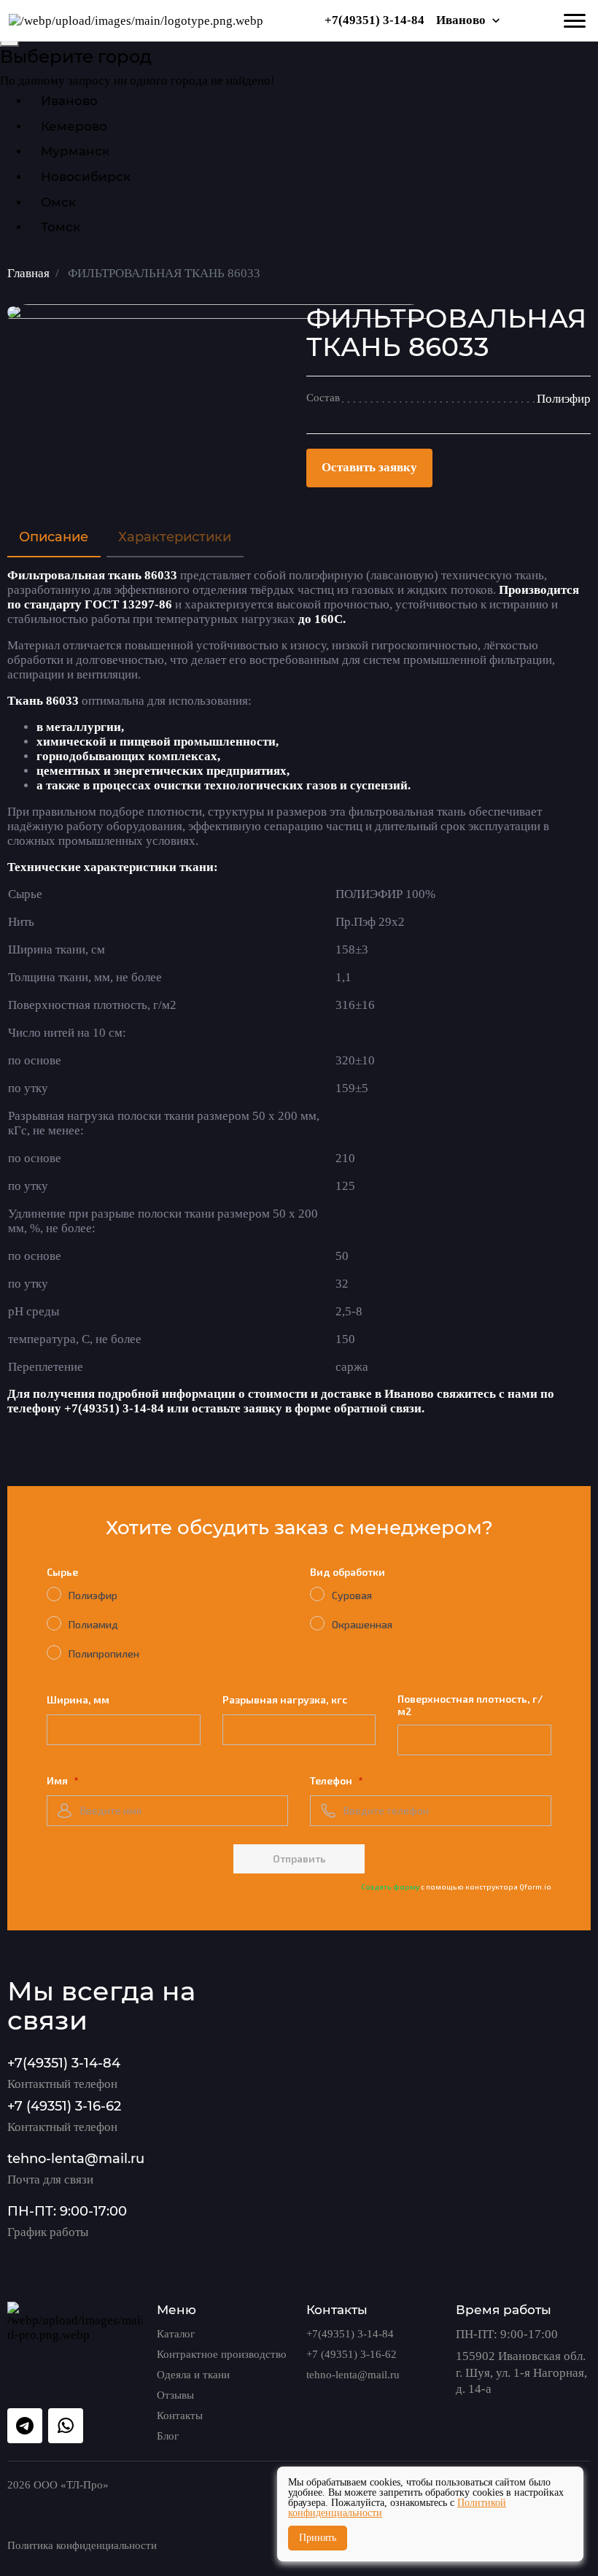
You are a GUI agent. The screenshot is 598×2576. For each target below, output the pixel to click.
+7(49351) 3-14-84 (374, 20)
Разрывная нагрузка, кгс (285, 1699)
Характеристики (175, 537)
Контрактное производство (222, 2354)
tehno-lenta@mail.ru (76, 2158)
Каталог (176, 2334)
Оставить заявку (369, 467)
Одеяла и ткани (193, 2375)
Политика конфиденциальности (82, 2545)
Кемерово (74, 126)
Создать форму (391, 1887)
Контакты (180, 2416)
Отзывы (175, 2395)
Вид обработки (347, 1572)
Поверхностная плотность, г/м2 (470, 1705)
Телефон (332, 1780)
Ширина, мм (78, 1699)
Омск (58, 202)
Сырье (62, 1572)
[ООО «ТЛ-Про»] (136, 20)
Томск (61, 227)
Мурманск (75, 151)
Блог (168, 2436)
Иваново (461, 20)
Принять (318, 2538)
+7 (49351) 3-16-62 (64, 2106)
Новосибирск (86, 177)
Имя (58, 1780)
